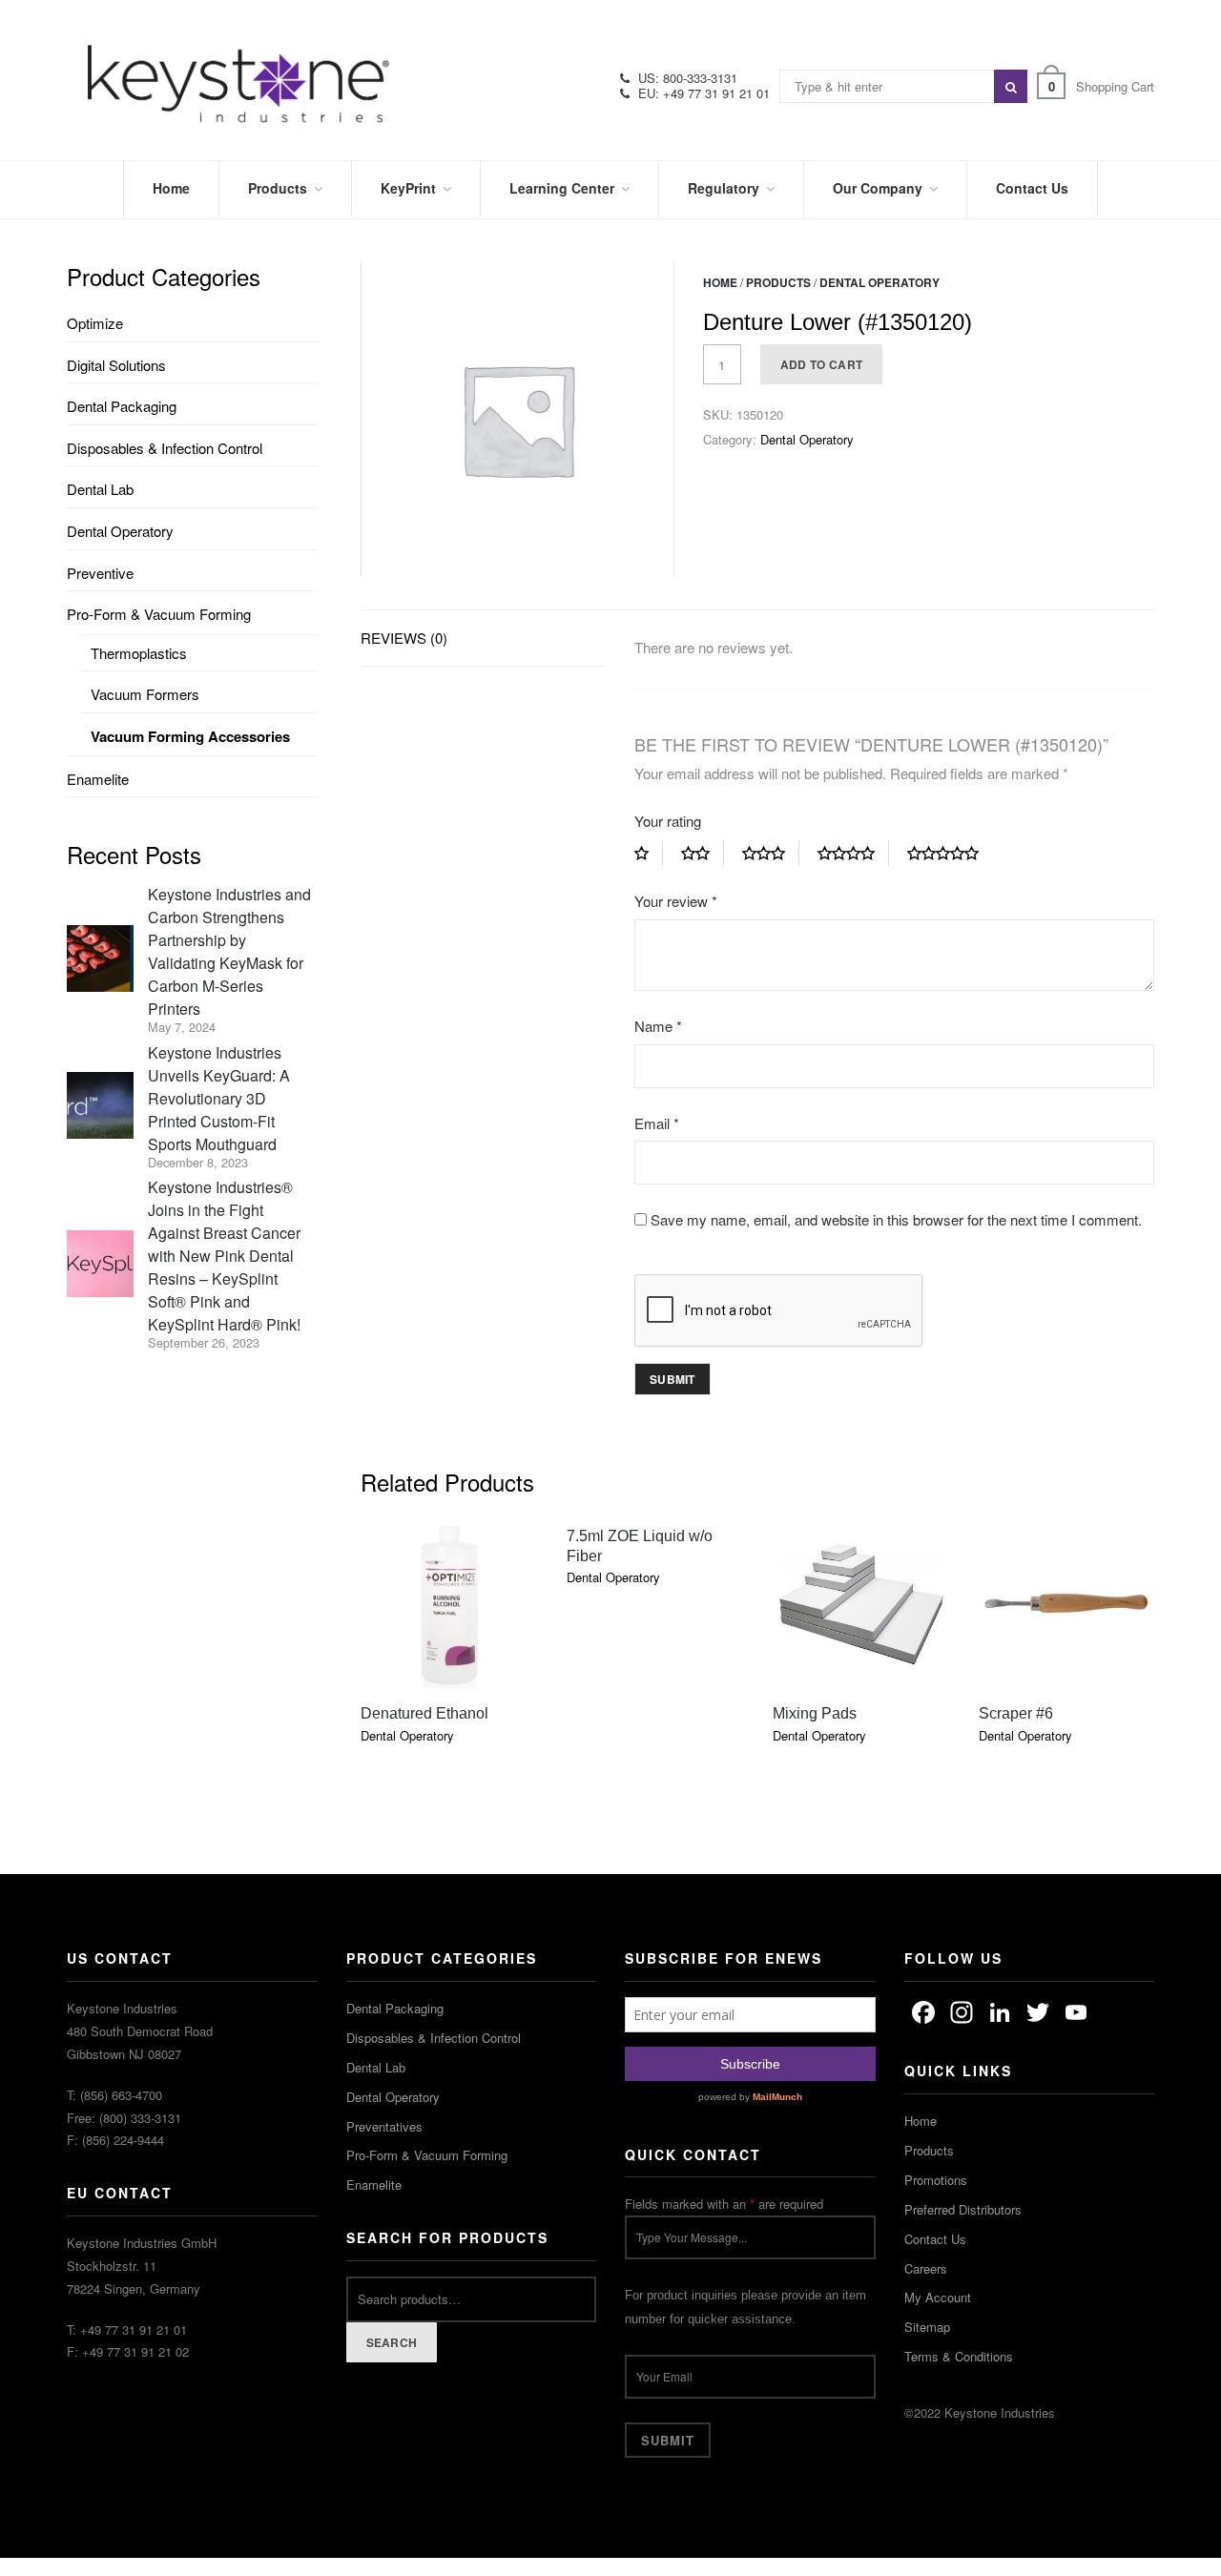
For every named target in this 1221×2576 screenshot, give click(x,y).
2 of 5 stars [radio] (703, 854)
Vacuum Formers (145, 694)
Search (392, 2342)
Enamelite (98, 779)
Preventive (100, 573)
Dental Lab (100, 489)
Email (657, 1123)
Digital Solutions (116, 365)
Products (778, 282)
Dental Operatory (880, 282)
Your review (676, 901)
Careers (926, 2268)
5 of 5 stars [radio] (950, 854)
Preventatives (384, 2126)
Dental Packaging (122, 406)
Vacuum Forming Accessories (190, 736)
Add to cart (821, 364)
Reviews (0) (404, 638)
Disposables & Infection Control (165, 448)
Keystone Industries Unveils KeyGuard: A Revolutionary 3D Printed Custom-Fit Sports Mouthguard (219, 1098)
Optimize (95, 323)
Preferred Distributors (963, 2209)
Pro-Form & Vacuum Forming (159, 614)
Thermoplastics (139, 653)
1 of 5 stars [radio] (649, 854)
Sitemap (927, 2327)
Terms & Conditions (959, 2356)
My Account (938, 2297)
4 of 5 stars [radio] (853, 854)
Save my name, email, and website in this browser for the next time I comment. (896, 1219)
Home (720, 282)
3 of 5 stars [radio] (771, 854)
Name (658, 1026)
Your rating (668, 821)
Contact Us (935, 2239)
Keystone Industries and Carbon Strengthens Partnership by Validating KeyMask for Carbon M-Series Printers (229, 951)
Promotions (936, 2180)
